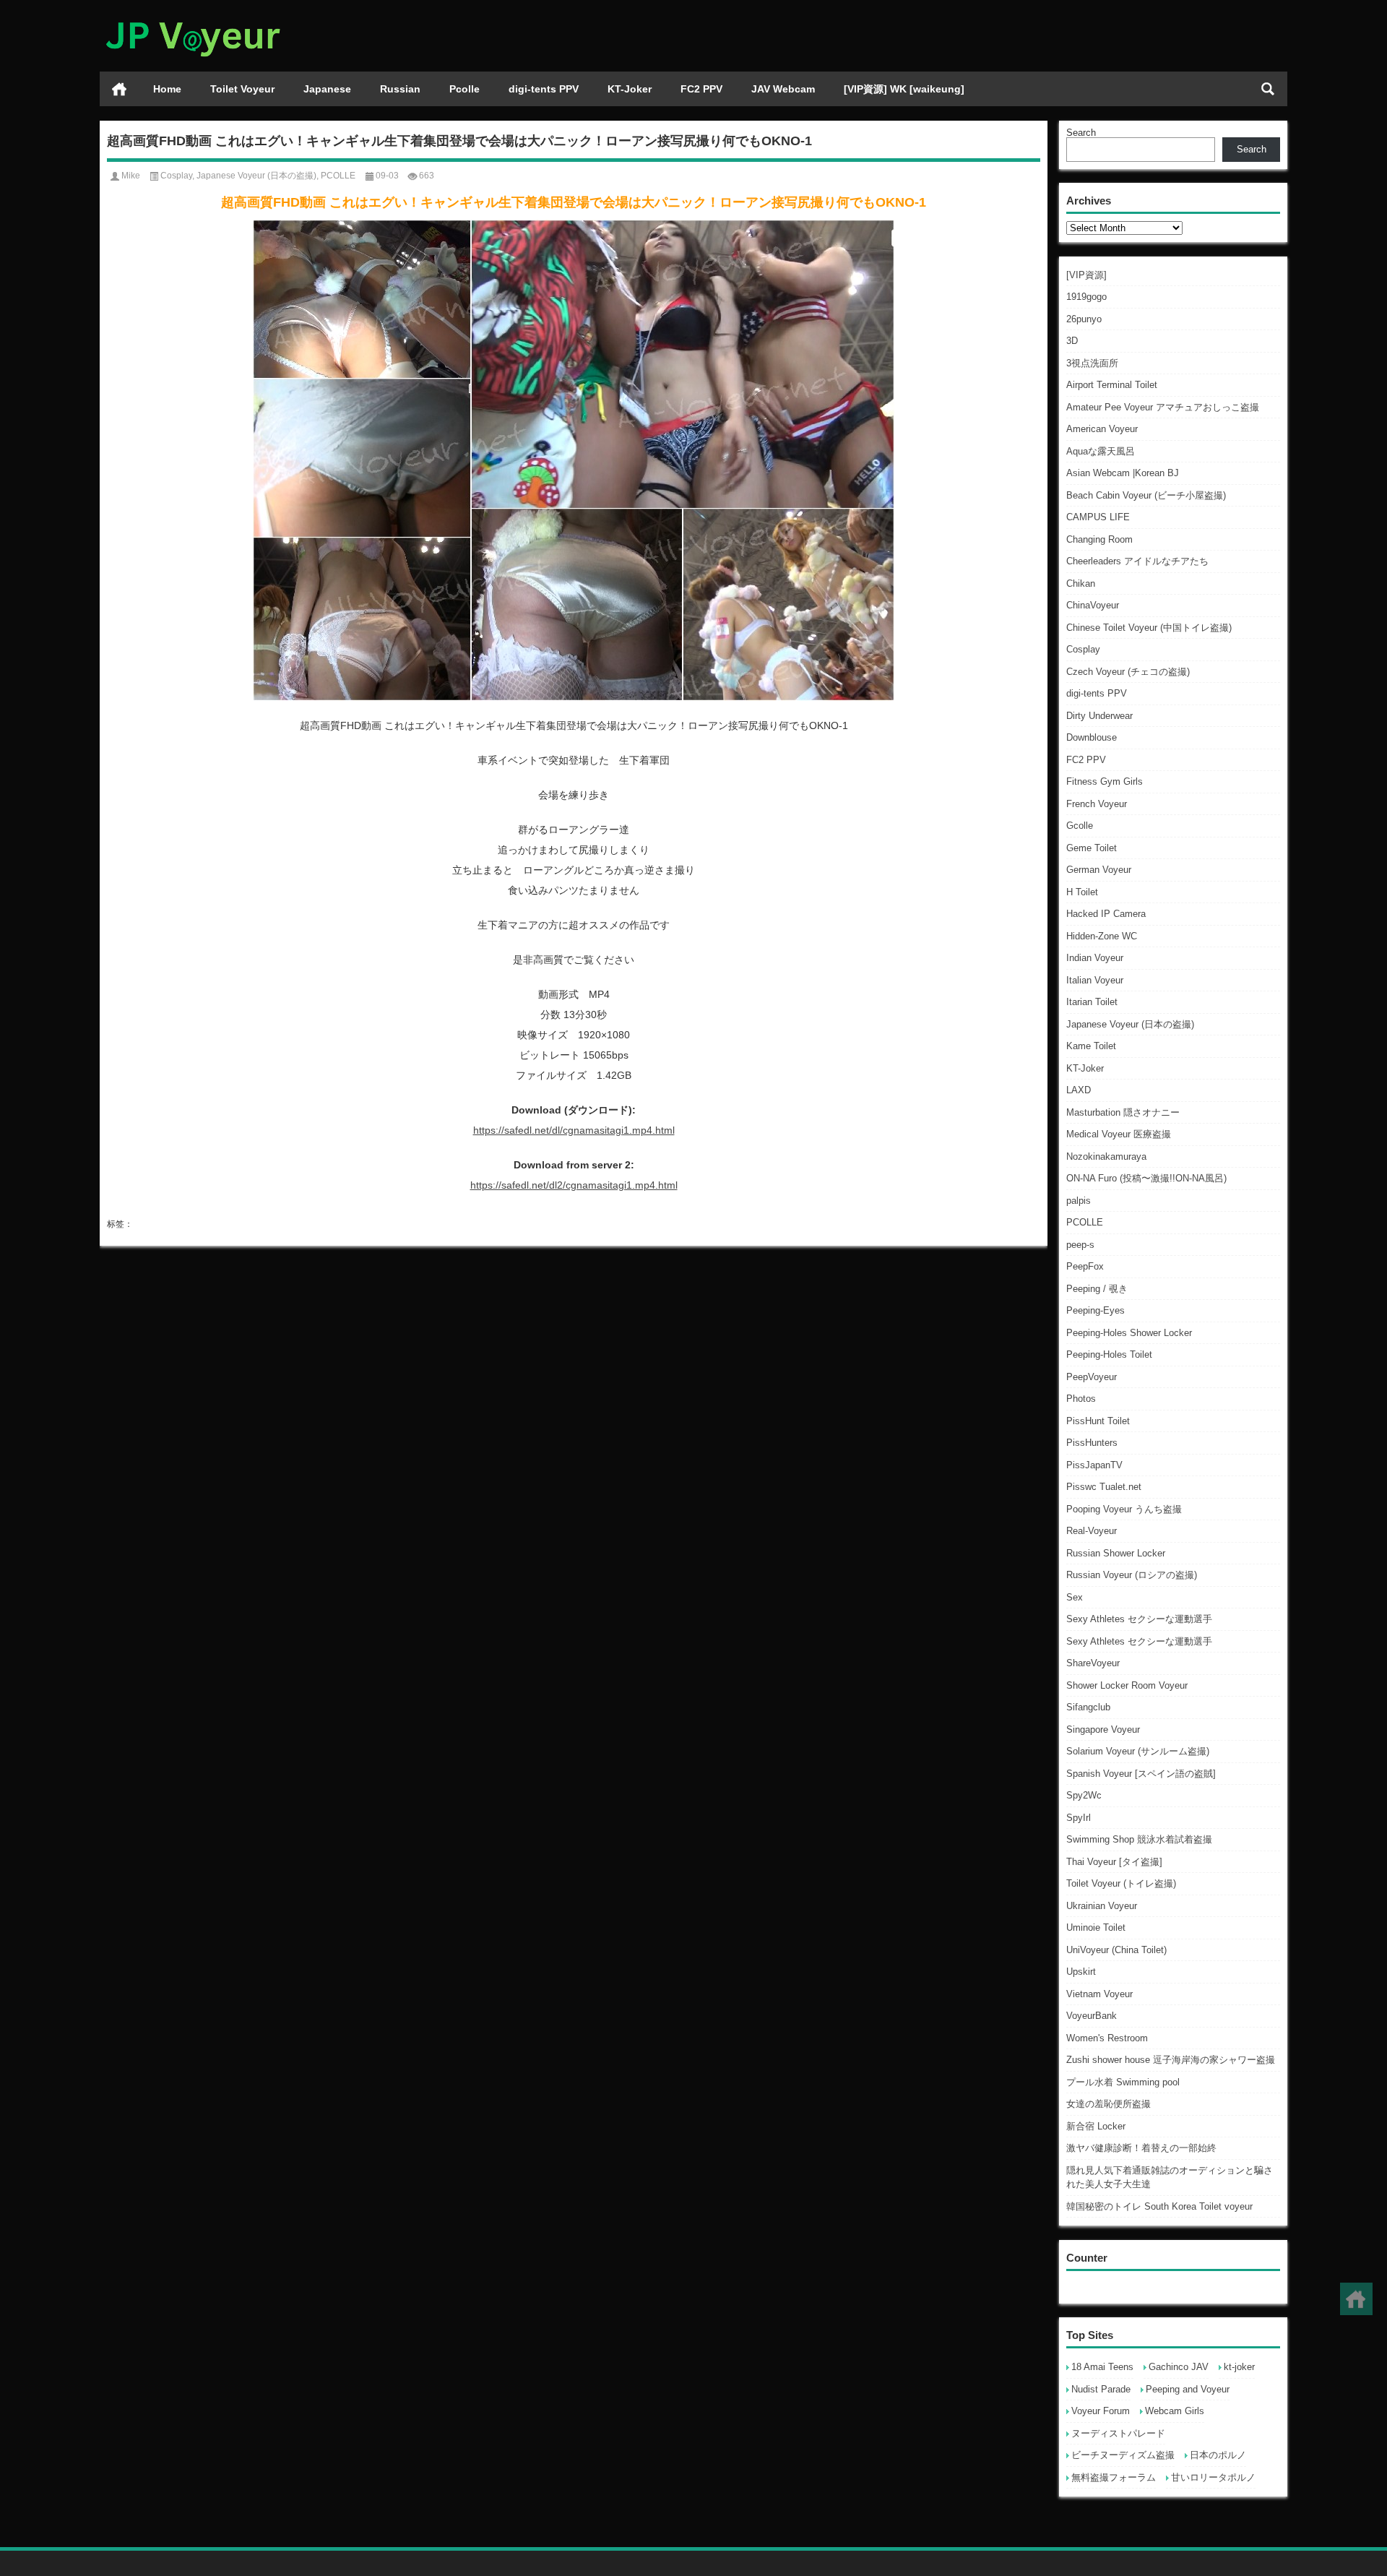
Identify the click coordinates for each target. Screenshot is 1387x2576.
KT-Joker (630, 89)
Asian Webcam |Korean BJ (1123, 473)
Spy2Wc (1084, 1795)
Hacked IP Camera (1106, 914)
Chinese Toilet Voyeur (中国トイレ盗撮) (1149, 628)
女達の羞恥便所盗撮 (1109, 2104)
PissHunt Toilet (1098, 1421)
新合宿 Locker (1096, 2126)
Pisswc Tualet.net (1104, 1487)
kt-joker (1239, 2367)
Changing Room (1099, 539)
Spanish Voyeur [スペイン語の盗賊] (1141, 1774)
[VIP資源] (1086, 275)
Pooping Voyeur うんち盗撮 (1124, 1509)
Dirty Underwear (1099, 716)
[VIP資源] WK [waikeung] (904, 89)
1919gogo (1086, 297)
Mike (131, 176)
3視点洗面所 (1092, 363)
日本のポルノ (1218, 2455)
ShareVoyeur (1093, 1663)
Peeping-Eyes (1096, 1310)
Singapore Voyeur (1103, 1729)
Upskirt (1081, 1972)
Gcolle (1080, 826)
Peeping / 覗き (1097, 1289)
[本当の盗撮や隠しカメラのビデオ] (192, 19)
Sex (1075, 1597)
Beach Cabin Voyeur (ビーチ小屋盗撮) (1146, 495)
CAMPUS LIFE (1098, 517)
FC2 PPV (701, 89)
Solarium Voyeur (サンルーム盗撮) (1138, 1751)
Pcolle (465, 89)
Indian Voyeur (1095, 958)
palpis (1079, 1201)
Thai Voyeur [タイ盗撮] (1114, 1862)
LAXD (1079, 1090)
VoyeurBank (1092, 2016)
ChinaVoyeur (1093, 605)
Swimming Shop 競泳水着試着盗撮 (1139, 1839)
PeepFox (1085, 1266)
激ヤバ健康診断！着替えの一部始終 (1141, 2148)
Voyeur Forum (1101, 2411)
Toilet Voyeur (242, 89)
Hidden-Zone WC (1102, 936)
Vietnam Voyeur (1099, 1994)
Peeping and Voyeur (1188, 2389)
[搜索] (1268, 89)
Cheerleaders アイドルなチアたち (1137, 561)
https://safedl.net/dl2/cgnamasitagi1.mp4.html (574, 1185)
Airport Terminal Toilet (1112, 385)
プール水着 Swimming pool (1123, 2082)
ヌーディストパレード (1118, 2433)
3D (1072, 341)
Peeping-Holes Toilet (1109, 1354)
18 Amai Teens (1102, 2367)
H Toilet (1082, 892)
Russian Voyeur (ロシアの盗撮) (1132, 1575)
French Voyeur (1097, 804)
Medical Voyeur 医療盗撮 (1119, 1134)
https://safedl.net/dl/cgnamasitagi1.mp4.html (574, 1130)
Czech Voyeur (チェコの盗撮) (1128, 672)
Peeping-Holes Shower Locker (1129, 1333)
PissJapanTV (1094, 1465)
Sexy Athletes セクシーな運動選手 (1139, 1619)
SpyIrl (1079, 1818)
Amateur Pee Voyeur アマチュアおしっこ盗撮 (1163, 407)
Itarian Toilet (1092, 1002)
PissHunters (1092, 1443)
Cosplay (1083, 649)
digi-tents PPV (544, 89)
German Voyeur (1099, 870)
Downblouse (1092, 737)
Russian (400, 89)
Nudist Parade (1101, 2389)
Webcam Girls (1175, 2411)
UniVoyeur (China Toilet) (1116, 1950)
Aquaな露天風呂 (1101, 451)
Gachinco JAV (1179, 2367)
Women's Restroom (1107, 2038)
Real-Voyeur (1092, 1531)
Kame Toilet (1091, 1046)
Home (167, 89)
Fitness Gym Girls (1105, 781)
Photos (1081, 1399)
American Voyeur (1102, 429)
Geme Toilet (1092, 848)
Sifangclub (1088, 1707)
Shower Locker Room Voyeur (1127, 1685)
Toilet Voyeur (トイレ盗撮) (1121, 1883)
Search (1081, 133)
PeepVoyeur (1092, 1377)
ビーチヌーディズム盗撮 (1123, 2455)
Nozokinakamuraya (1106, 1156)
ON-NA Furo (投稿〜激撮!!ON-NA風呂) (1146, 1178)
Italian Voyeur (1095, 980)
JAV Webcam (783, 89)
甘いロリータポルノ (1213, 2477)
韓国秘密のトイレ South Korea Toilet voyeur (1159, 2206)
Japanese (327, 89)
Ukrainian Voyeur (1102, 1906)
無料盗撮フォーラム (1114, 2477)
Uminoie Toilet (1096, 1927)
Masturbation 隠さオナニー (1123, 1112)
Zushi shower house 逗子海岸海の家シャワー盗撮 (1171, 2060)
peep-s (1080, 1245)
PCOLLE (1085, 1222)
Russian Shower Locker (1116, 1553)
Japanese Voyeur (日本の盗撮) (1130, 1024)
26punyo (1084, 319)
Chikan (1081, 583)
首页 (119, 89)
